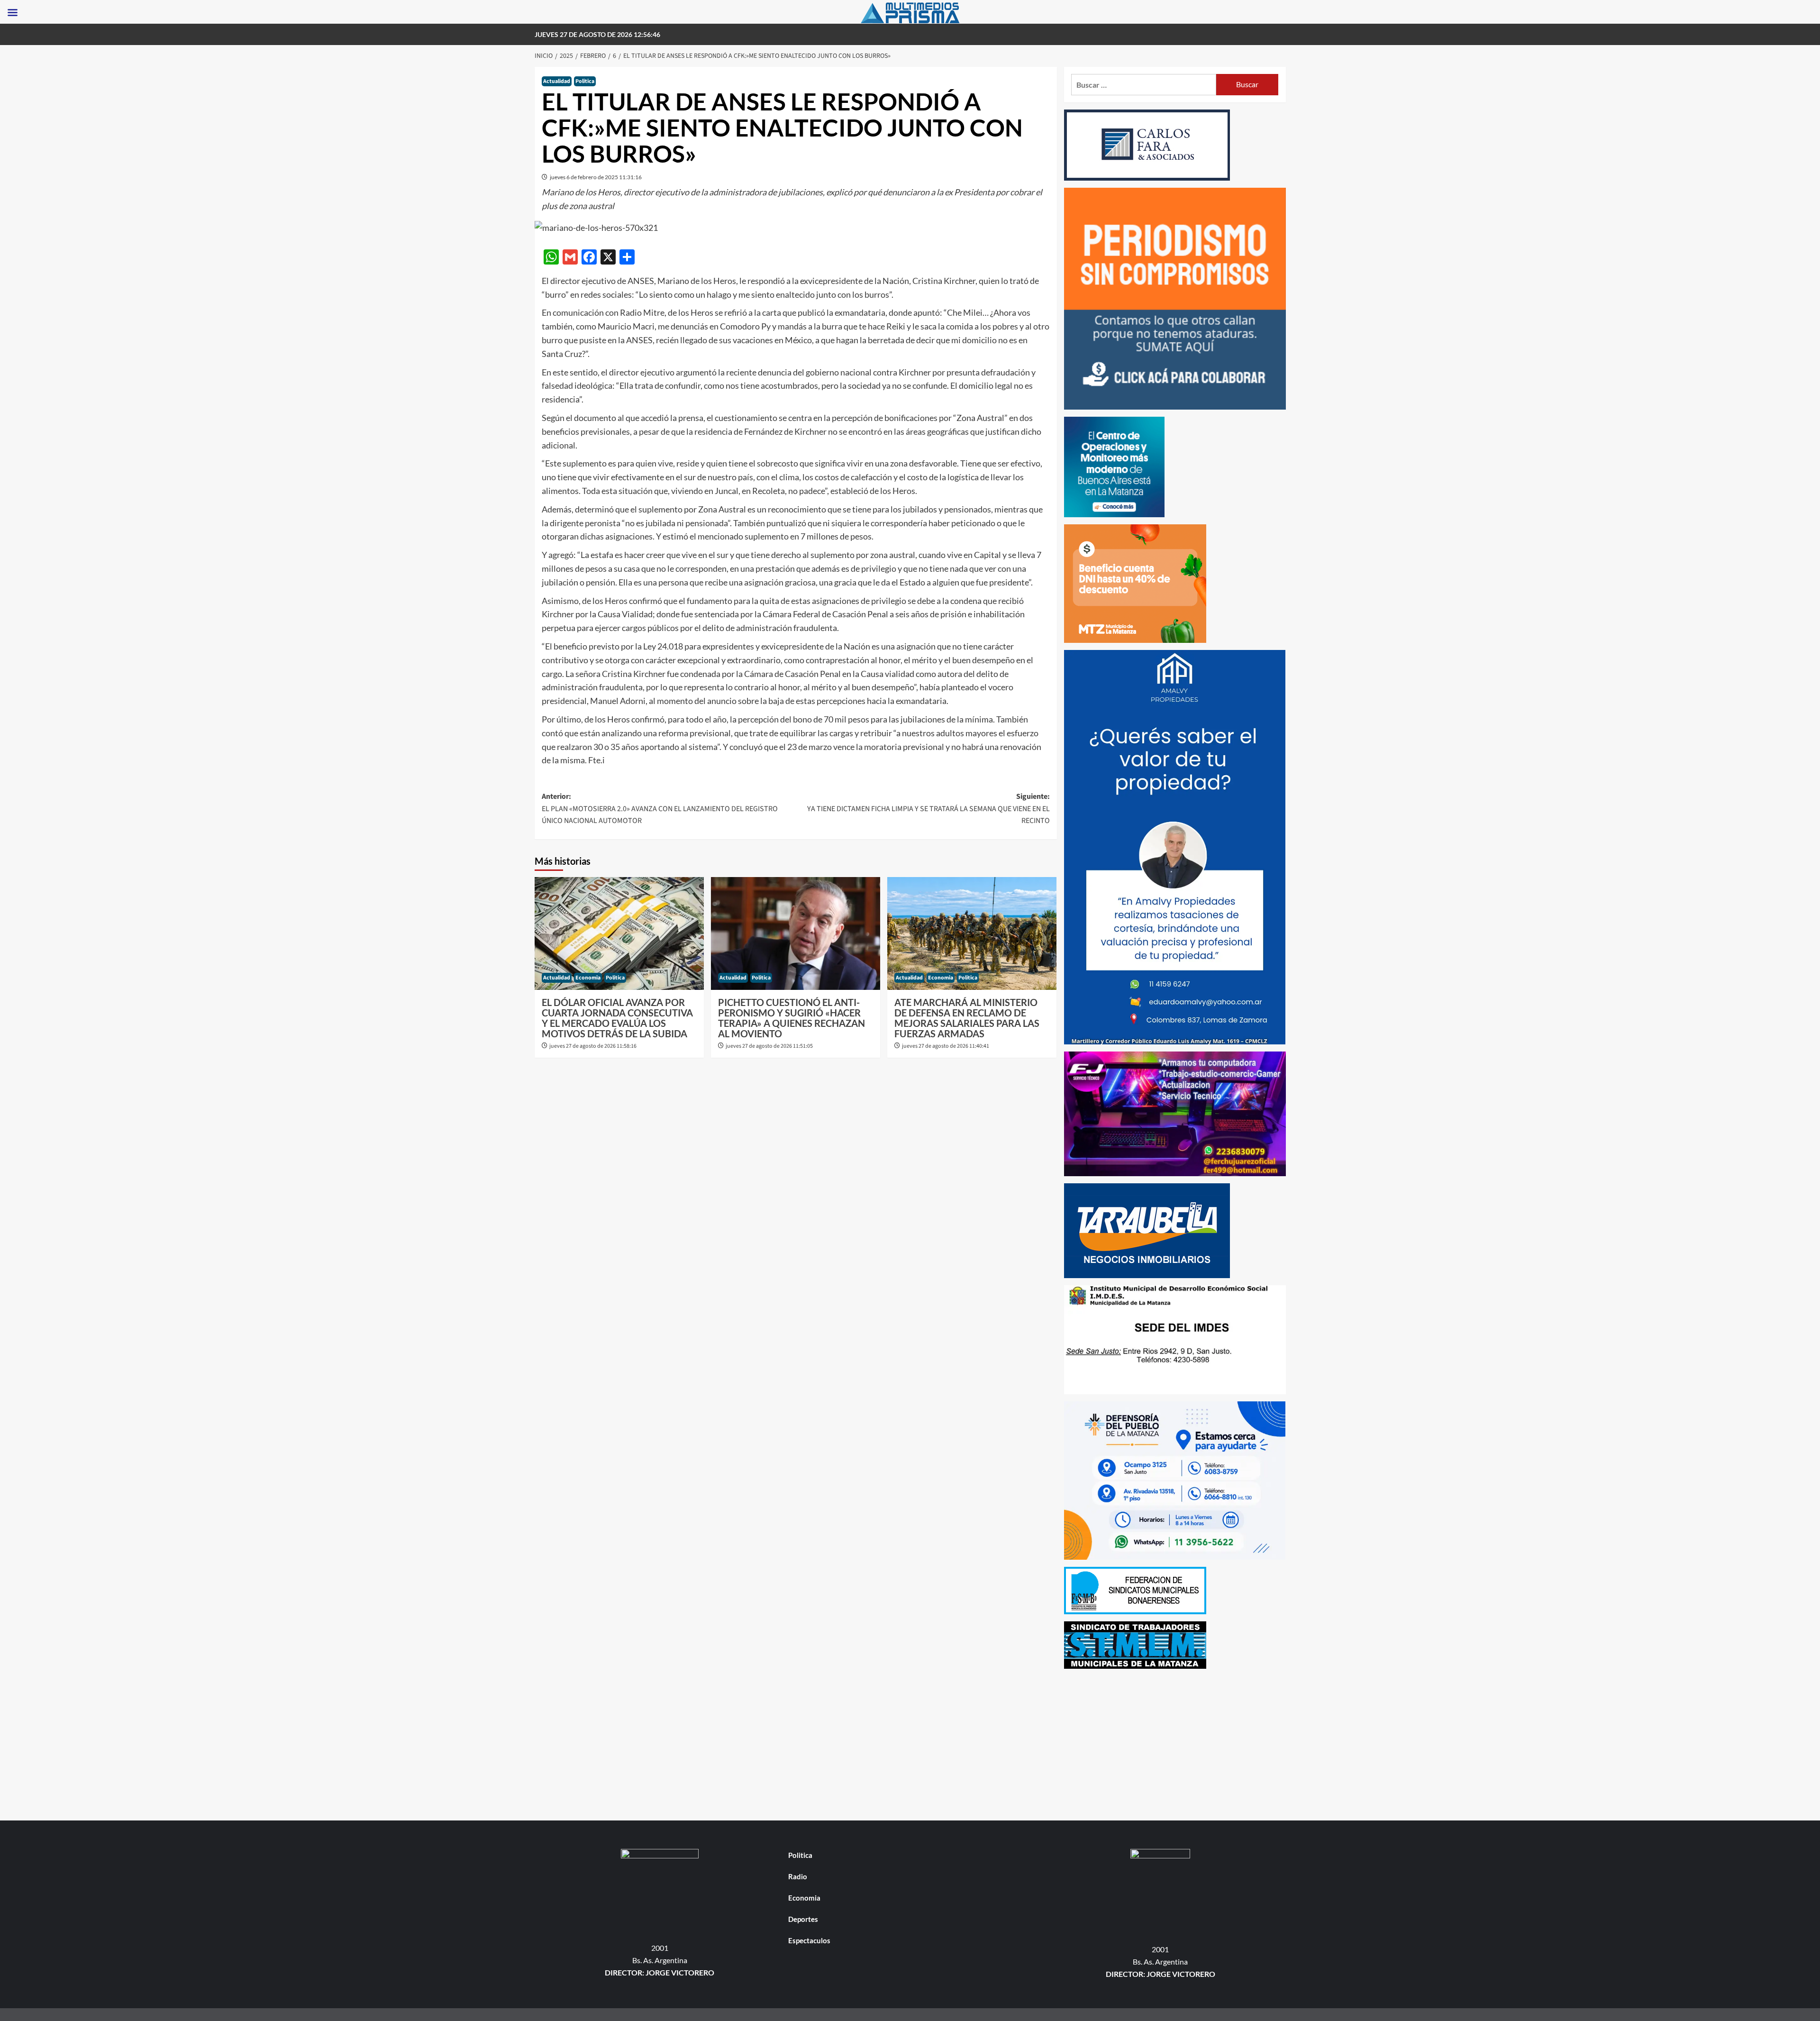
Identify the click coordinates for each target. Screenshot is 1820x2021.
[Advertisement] (1175, 1742)
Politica (585, 81)
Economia (588, 978)
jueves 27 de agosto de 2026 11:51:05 (769, 1046)
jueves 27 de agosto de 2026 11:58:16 (593, 1046)
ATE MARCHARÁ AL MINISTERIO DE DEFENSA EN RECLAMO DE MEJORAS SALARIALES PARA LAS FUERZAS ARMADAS (967, 1018)
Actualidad (557, 81)
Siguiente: (928, 809)
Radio (798, 1876)
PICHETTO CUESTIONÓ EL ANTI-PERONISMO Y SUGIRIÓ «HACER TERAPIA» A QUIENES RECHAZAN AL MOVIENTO (792, 1018)
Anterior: (660, 809)
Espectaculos (809, 1940)
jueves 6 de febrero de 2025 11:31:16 (596, 177)
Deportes (803, 1919)
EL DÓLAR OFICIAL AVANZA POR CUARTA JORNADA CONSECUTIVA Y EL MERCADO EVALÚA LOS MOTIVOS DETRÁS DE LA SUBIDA (617, 1018)
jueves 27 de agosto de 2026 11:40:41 (946, 1046)
